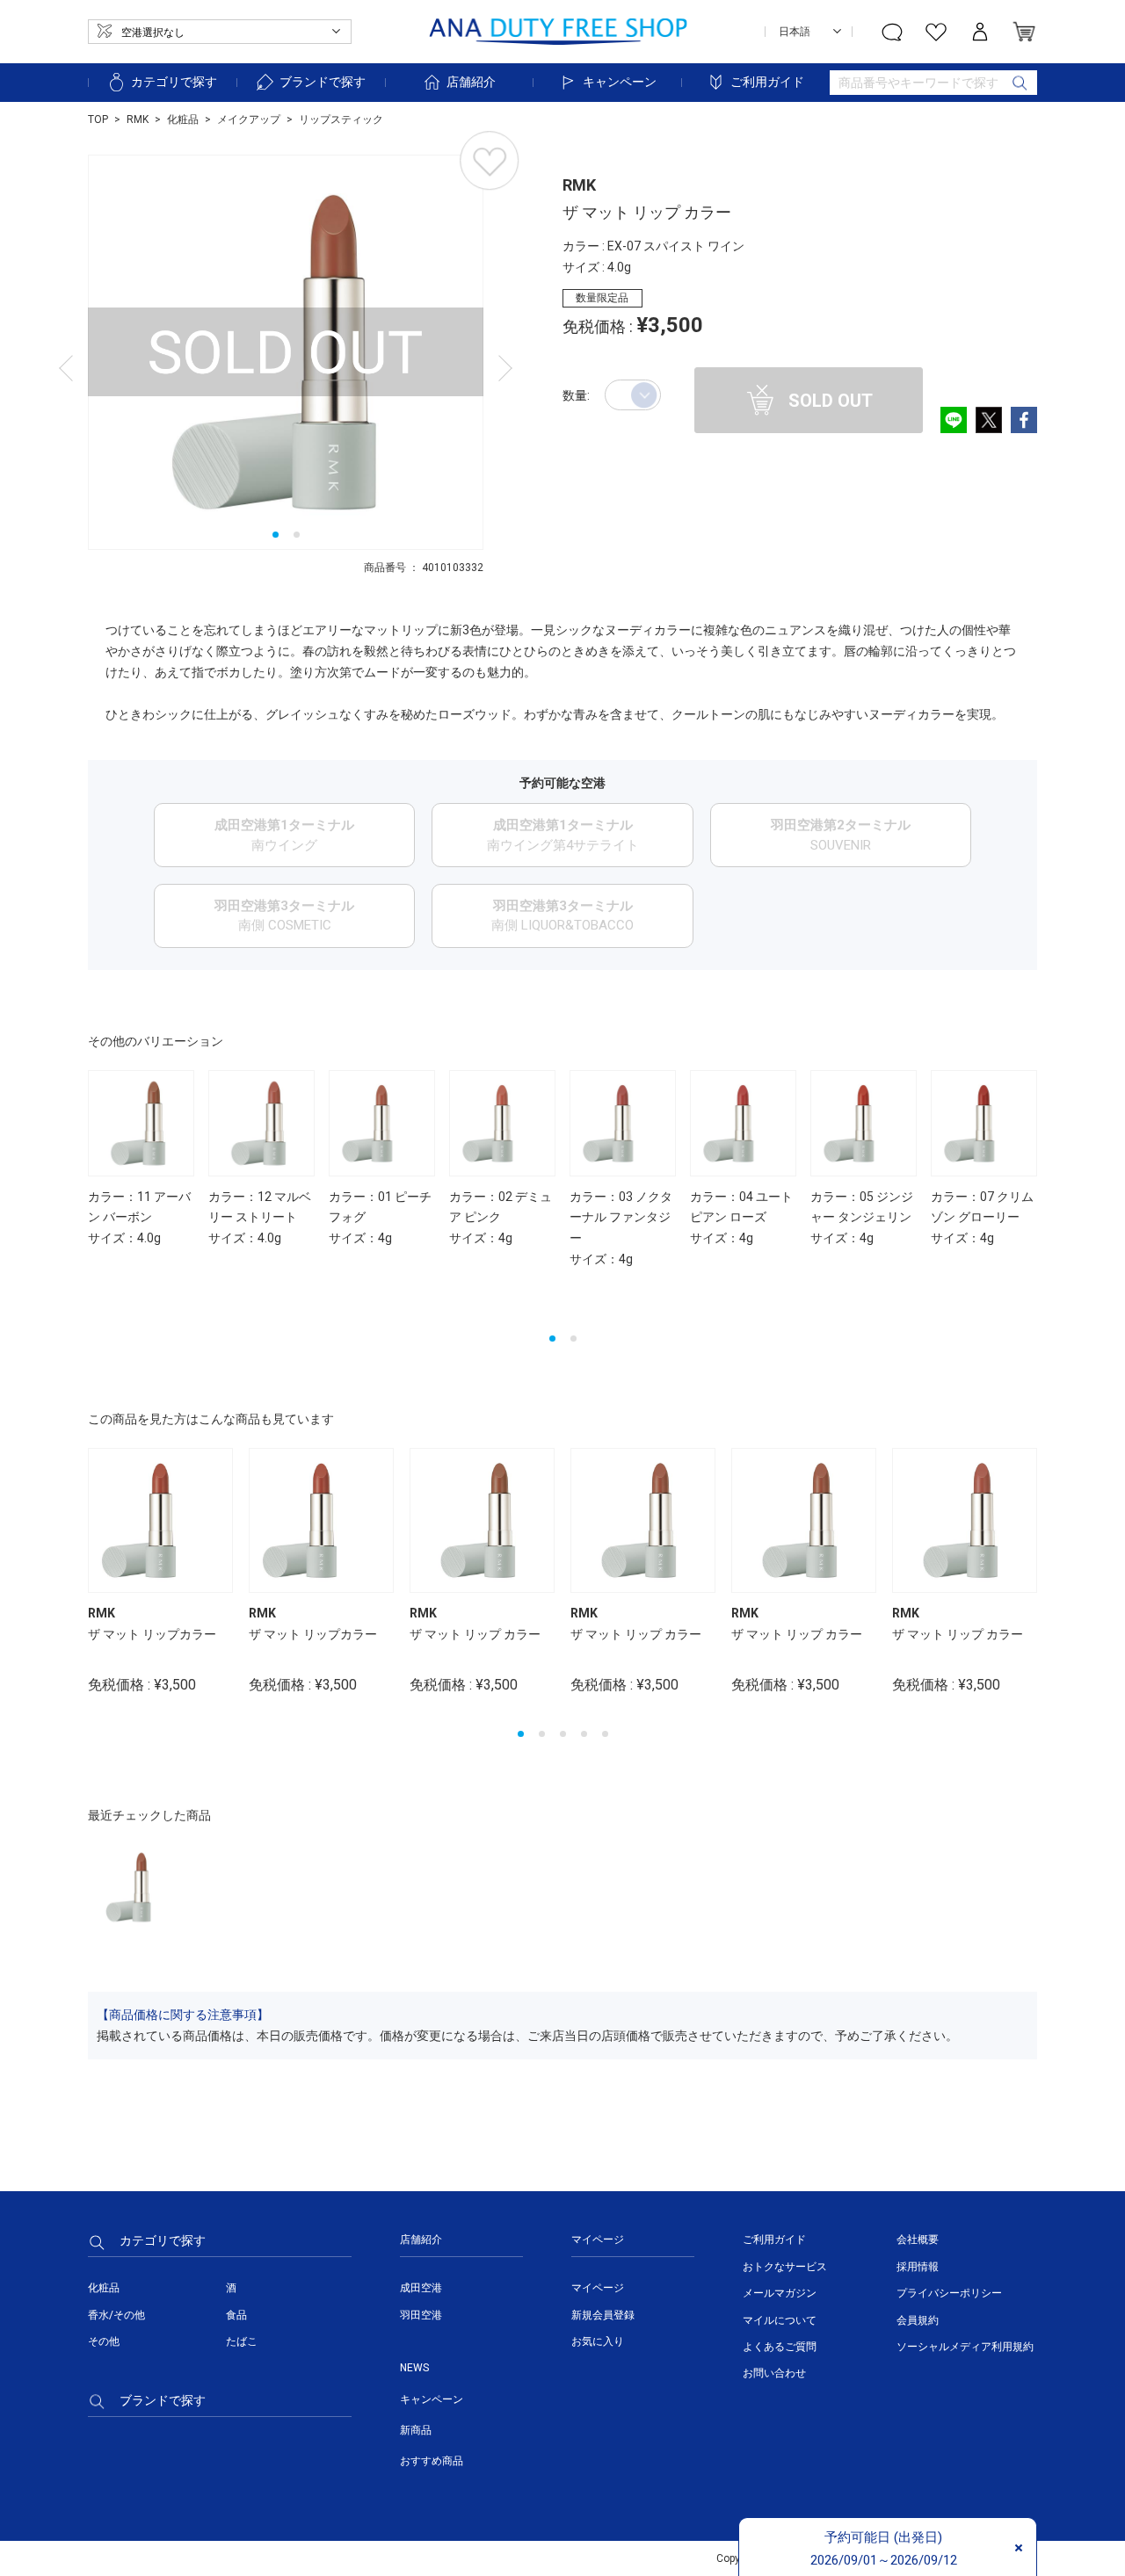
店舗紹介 (471, 82)
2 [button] (297, 535)
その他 (104, 2341)
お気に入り (598, 2341)
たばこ (242, 2341)
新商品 (416, 2430)
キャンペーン (620, 82)
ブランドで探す (323, 82)
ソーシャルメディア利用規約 (965, 2347)
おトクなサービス (785, 2267)
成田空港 (421, 2288)
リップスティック (341, 119)
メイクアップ (249, 119)
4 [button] (584, 1734)
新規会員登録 (603, 2315)
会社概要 (918, 2240)
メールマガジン (780, 2293)
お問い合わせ (774, 2373)
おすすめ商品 (432, 2461)
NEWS (414, 2368)
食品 (236, 2315)
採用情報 (918, 2267)
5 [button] (605, 1734)
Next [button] (1033, 1316)
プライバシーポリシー (949, 2293)
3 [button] (563, 1734)
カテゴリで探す (174, 82)
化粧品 (183, 119)
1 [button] (276, 535)
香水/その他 (116, 2315)
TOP (98, 119)
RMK (138, 119)
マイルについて (780, 2320)
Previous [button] (92, 1085)
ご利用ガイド (767, 82)
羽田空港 (421, 2315)
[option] (286, 352)
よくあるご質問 (780, 2347)
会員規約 (918, 2320)
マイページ (598, 2288)
